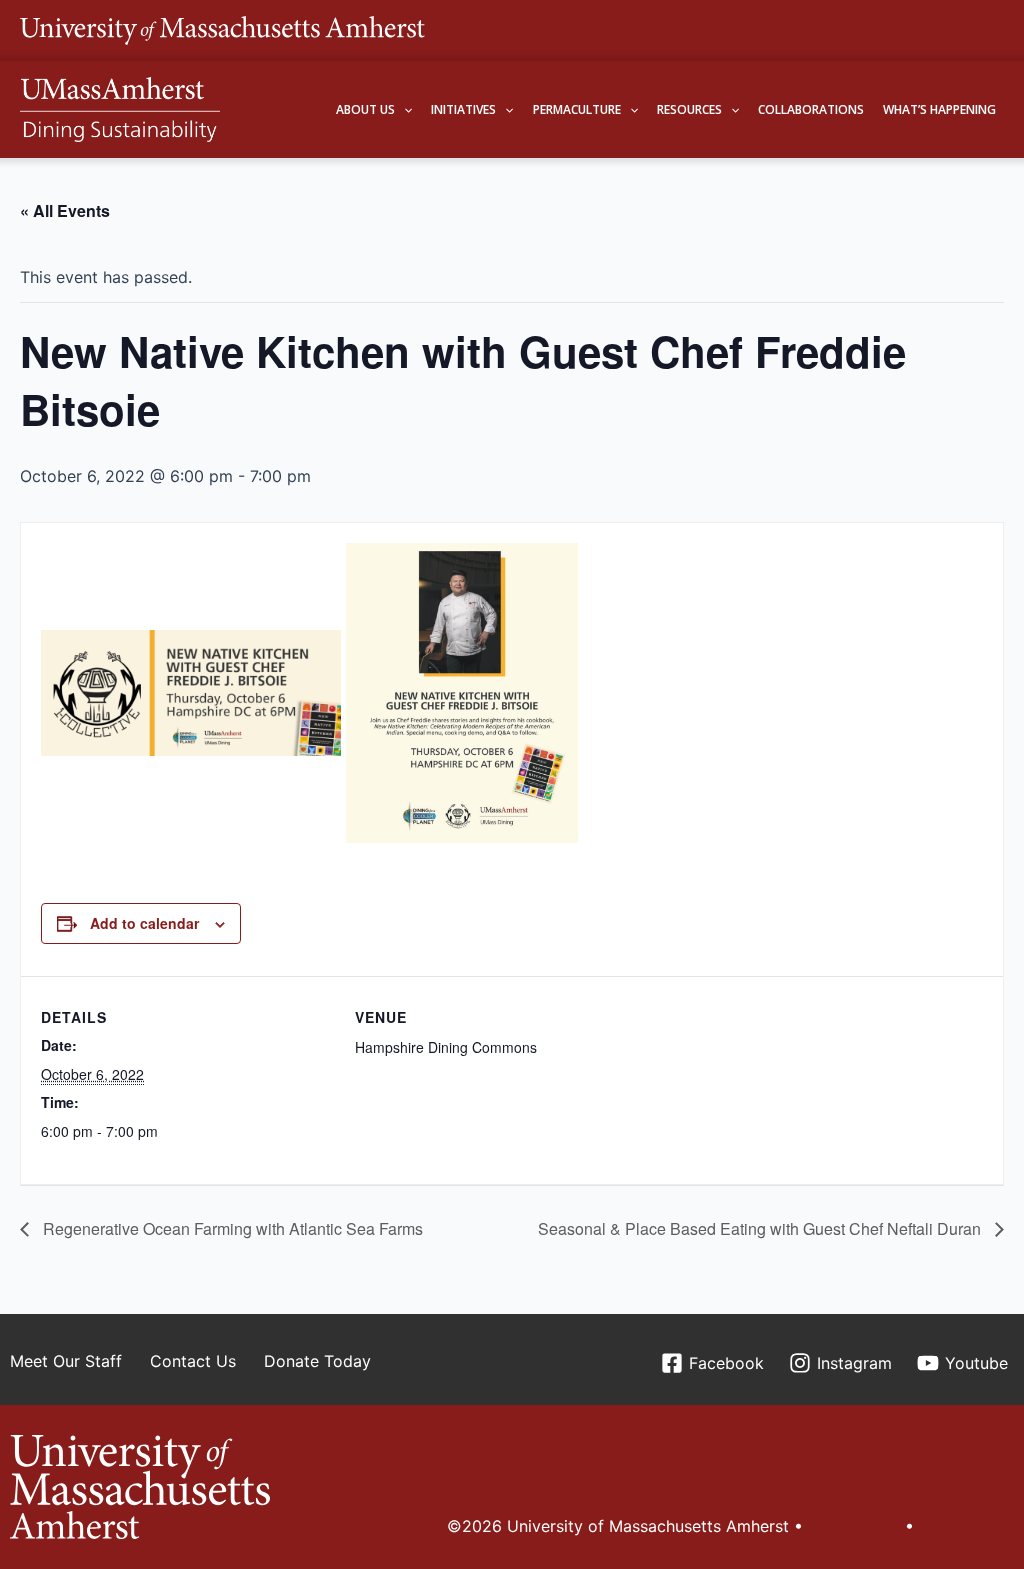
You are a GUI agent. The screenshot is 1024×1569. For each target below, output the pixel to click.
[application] (403, 109)
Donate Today (317, 1361)
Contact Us (193, 1361)
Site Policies (854, 1526)
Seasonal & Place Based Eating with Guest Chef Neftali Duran (761, 1228)
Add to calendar (144, 923)
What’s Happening (939, 109)
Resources (689, 109)
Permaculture (577, 109)
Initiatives (463, 109)
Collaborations (811, 109)
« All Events (65, 210)
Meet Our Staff (66, 1361)
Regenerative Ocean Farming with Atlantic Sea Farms (231, 1228)
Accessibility (966, 1526)
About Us (365, 109)
